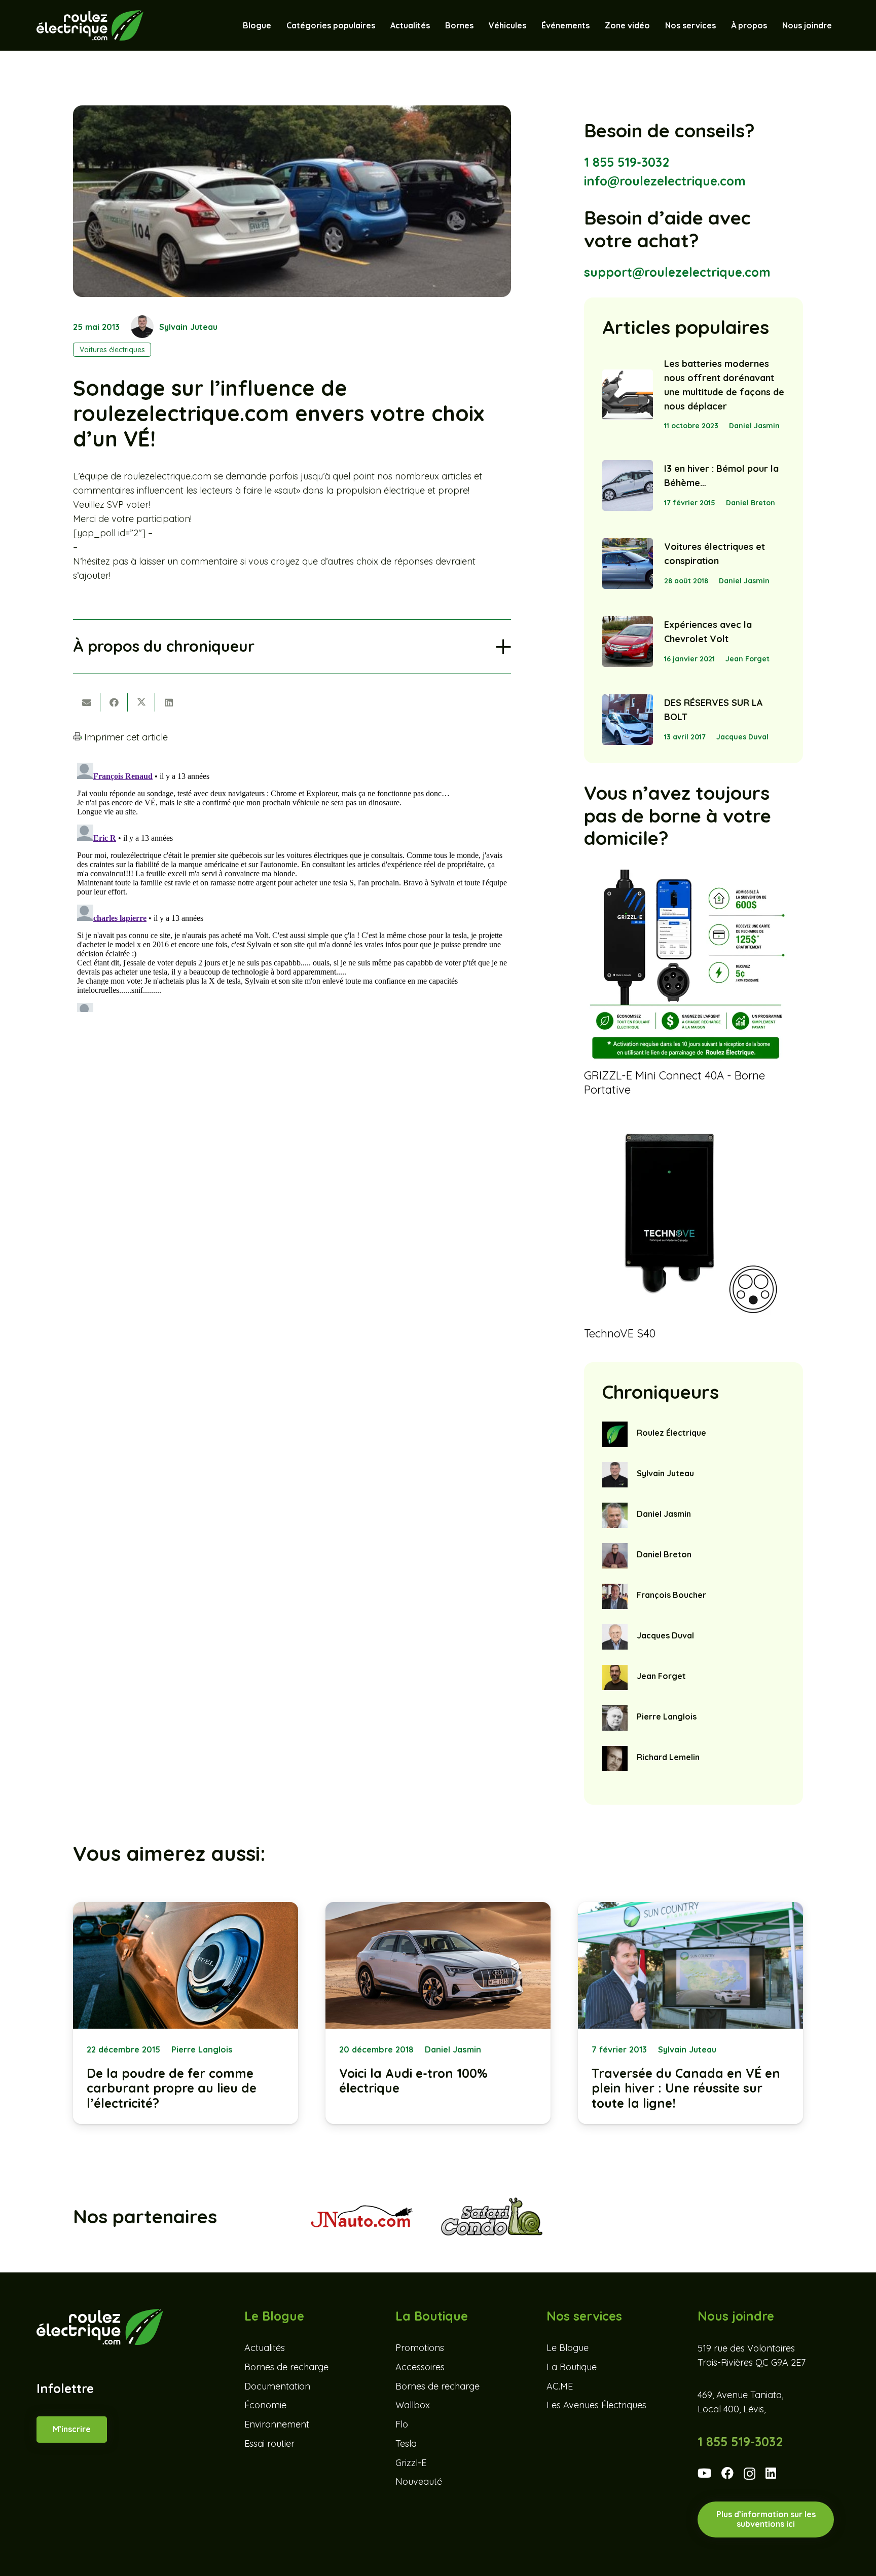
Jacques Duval (742, 737)
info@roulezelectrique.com (665, 181)
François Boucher (671, 1595)
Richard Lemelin (668, 1757)
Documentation (277, 2386)
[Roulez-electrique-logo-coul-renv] (90, 25)
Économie (265, 2405)
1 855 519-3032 (627, 162)
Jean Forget (747, 659)
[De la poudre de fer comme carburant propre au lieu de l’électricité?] (186, 2013)
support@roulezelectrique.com (677, 272)
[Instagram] (750, 2474)
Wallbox (413, 2405)
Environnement (277, 2424)
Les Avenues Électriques (596, 2405)
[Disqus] (292, 885)
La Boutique (572, 2366)
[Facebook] (727, 2473)
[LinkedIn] (771, 2473)
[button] (531, 25)
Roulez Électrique (671, 1433)
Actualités (265, 2348)
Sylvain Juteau (188, 327)
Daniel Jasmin (754, 426)
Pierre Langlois (667, 1716)
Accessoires (420, 2366)
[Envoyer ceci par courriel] (87, 702)
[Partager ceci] (114, 702)
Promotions (420, 2348)
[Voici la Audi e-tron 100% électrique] (438, 2013)
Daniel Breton (751, 503)
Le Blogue (568, 2348)
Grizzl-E (411, 2462)
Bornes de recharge (286, 2366)
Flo (402, 2424)
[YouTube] (704, 2473)
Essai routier (269, 2443)
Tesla (406, 2443)
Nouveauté (419, 2481)
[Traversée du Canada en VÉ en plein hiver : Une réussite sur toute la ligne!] (690, 2013)
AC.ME (560, 2386)
